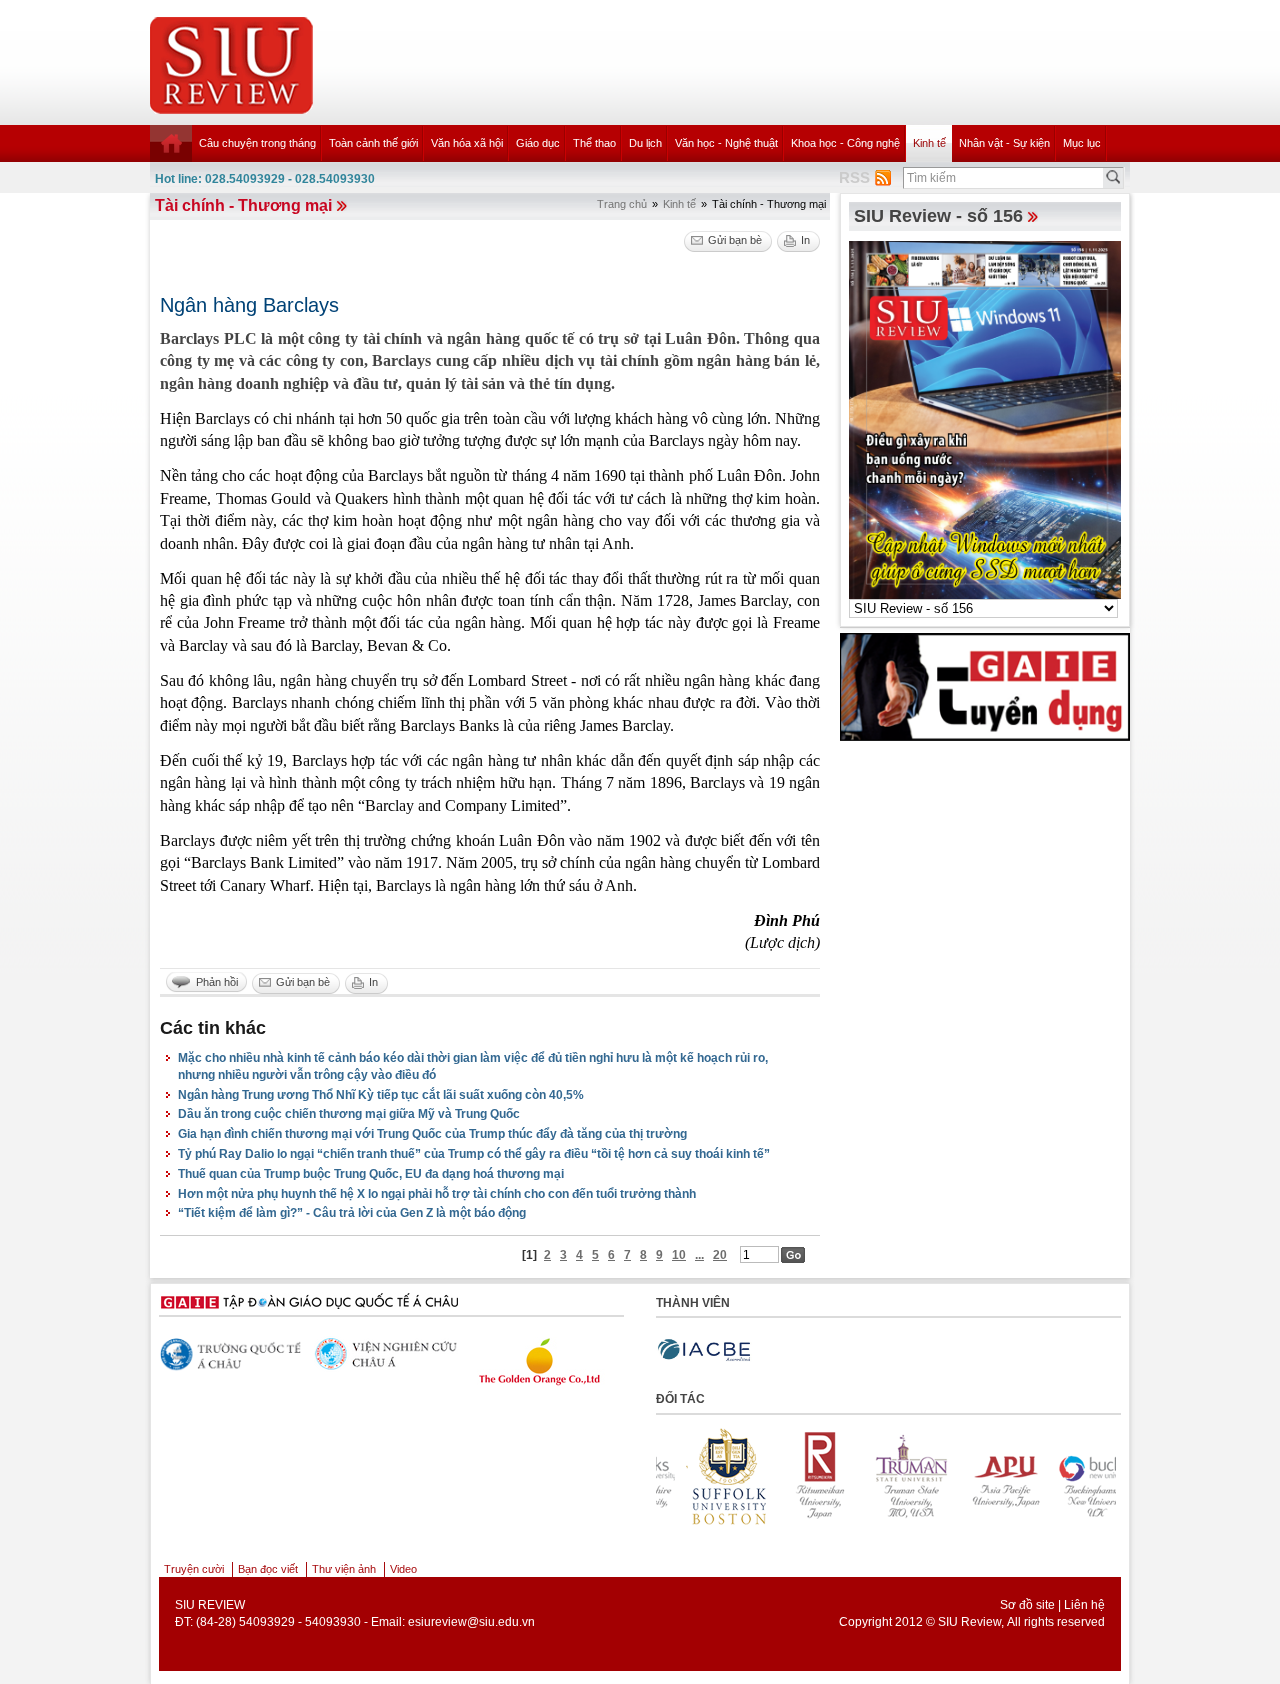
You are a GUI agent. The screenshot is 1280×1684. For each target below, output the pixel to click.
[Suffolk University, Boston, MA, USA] (688, 1476)
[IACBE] (704, 1350)
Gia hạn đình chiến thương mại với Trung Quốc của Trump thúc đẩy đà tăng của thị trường (432, 1134)
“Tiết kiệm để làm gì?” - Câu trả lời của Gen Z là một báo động (352, 1213)
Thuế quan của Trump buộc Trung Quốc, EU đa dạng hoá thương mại (371, 1174)
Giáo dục (538, 143)
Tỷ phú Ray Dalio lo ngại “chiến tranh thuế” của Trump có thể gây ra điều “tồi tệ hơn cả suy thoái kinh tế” (474, 1154)
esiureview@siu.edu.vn (471, 1622)
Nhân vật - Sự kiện (1004, 143)
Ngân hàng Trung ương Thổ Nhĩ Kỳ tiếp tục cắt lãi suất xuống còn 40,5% (381, 1095)
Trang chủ (622, 204)
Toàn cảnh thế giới (373, 143)
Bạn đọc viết (268, 1569)
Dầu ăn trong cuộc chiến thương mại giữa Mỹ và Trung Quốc (349, 1114)
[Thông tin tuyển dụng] (985, 686)
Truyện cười (194, 1569)
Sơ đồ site (1027, 1605)
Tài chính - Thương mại (243, 205)
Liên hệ (1084, 1605)
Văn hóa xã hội (467, 143)
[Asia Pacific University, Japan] (964, 1476)
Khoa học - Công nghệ (845, 143)
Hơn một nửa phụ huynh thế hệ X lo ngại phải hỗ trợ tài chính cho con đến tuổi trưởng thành (437, 1194)
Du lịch (645, 143)
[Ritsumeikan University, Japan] (780, 1476)
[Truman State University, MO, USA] (872, 1476)
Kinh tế (929, 143)
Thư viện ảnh (344, 1569)
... (699, 1255)
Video (403, 1569)
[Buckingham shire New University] (1056, 1476)
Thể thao (594, 143)
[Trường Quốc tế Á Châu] (210, 1355)
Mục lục (1082, 143)
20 (720, 1255)
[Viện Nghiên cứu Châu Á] (365, 1354)
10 (679, 1255)
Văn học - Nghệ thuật (726, 143)
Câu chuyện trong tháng (257, 143)
